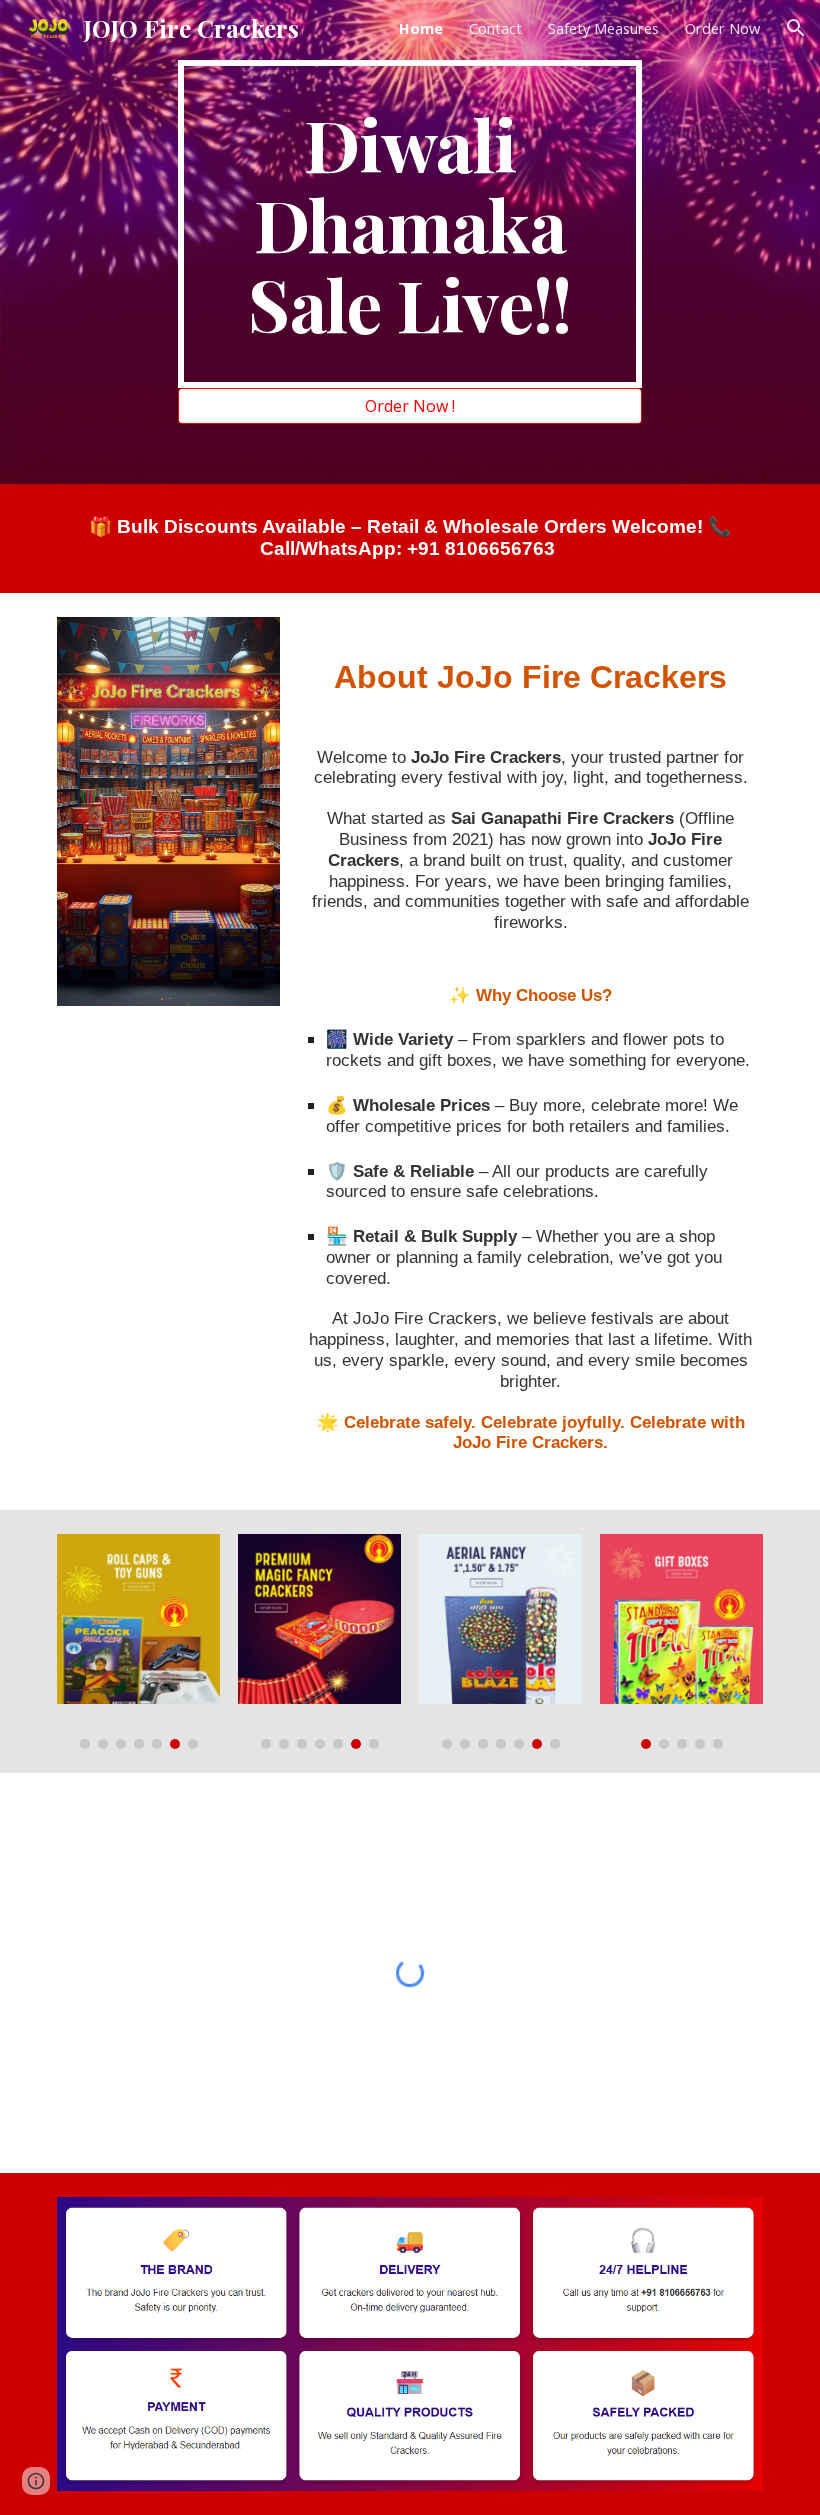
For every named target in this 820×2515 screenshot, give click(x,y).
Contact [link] (495, 28)
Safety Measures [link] (603, 28)
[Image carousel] (138, 1641)
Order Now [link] (722, 28)
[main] (410, 224)
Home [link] (421, 28)
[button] (796, 28)
